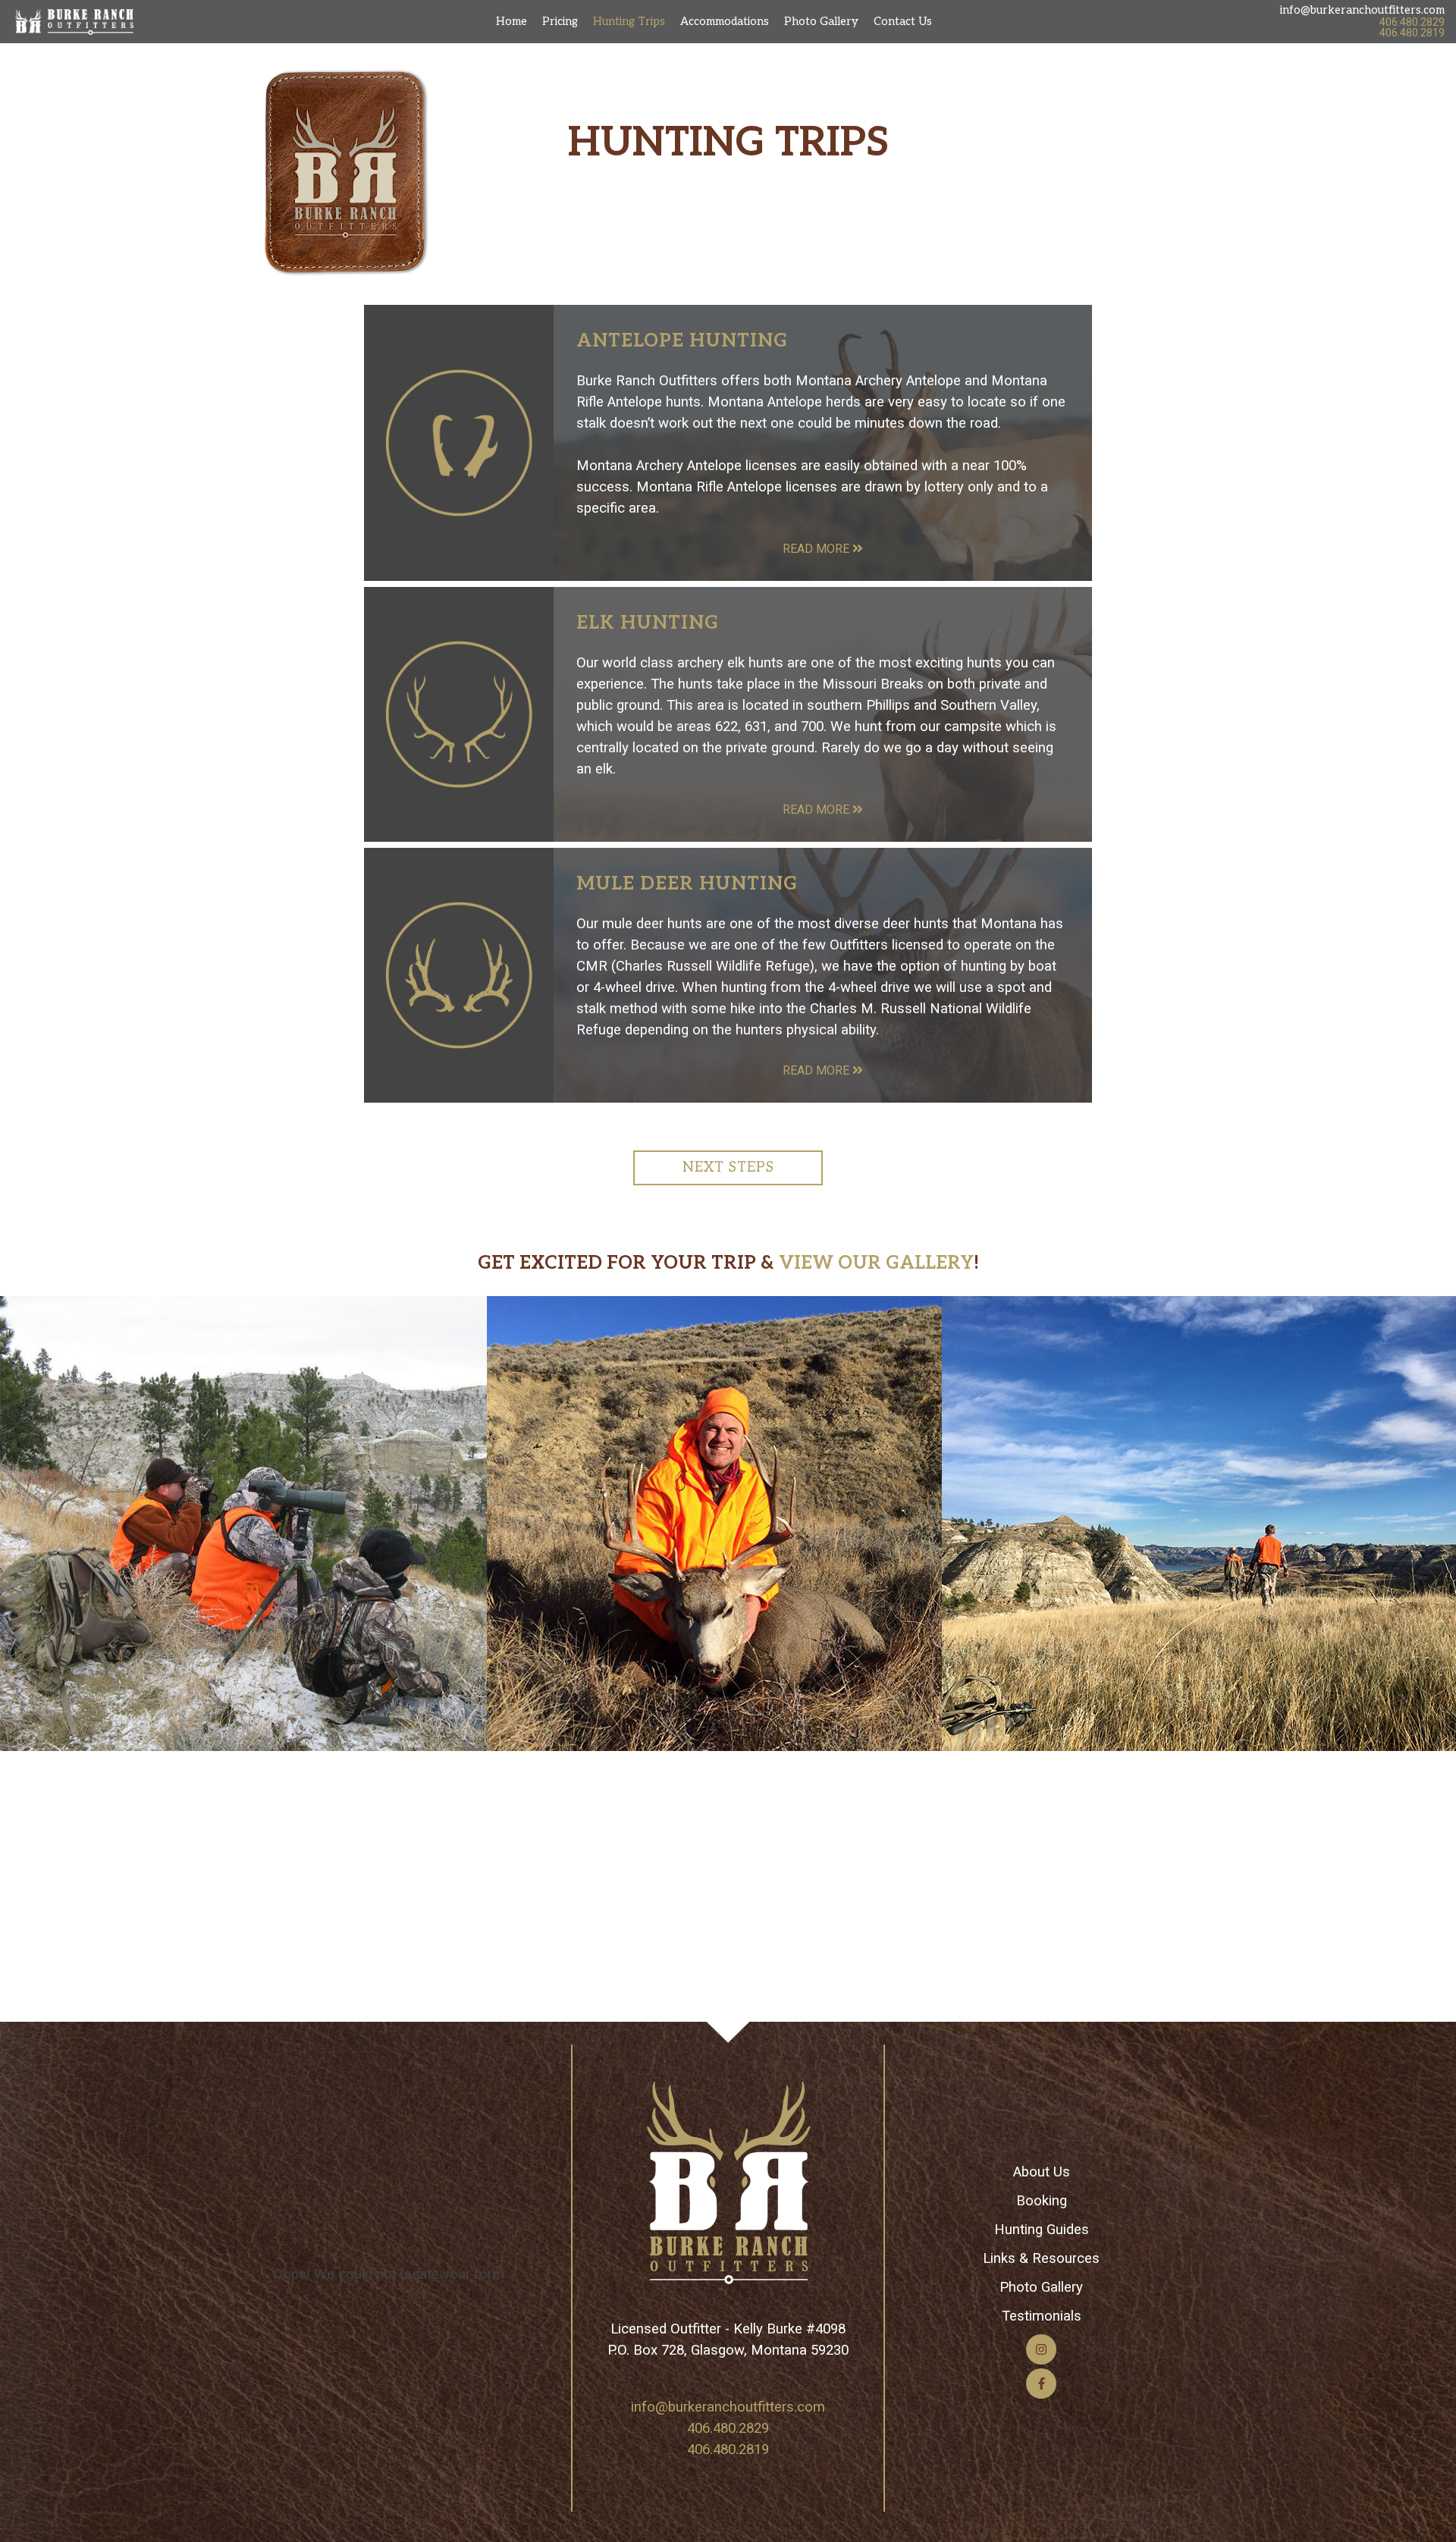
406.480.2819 (1412, 33)
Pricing (560, 22)
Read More (817, 549)
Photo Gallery (821, 22)
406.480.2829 (1412, 22)
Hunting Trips (629, 22)
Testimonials (1042, 2316)
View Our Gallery (876, 1263)
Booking (1042, 2201)
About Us (1042, 2172)
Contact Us (903, 22)
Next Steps (728, 1167)
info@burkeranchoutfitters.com (1362, 10)
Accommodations (725, 22)
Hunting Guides (1042, 2230)
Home (511, 22)
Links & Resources (1041, 2258)
